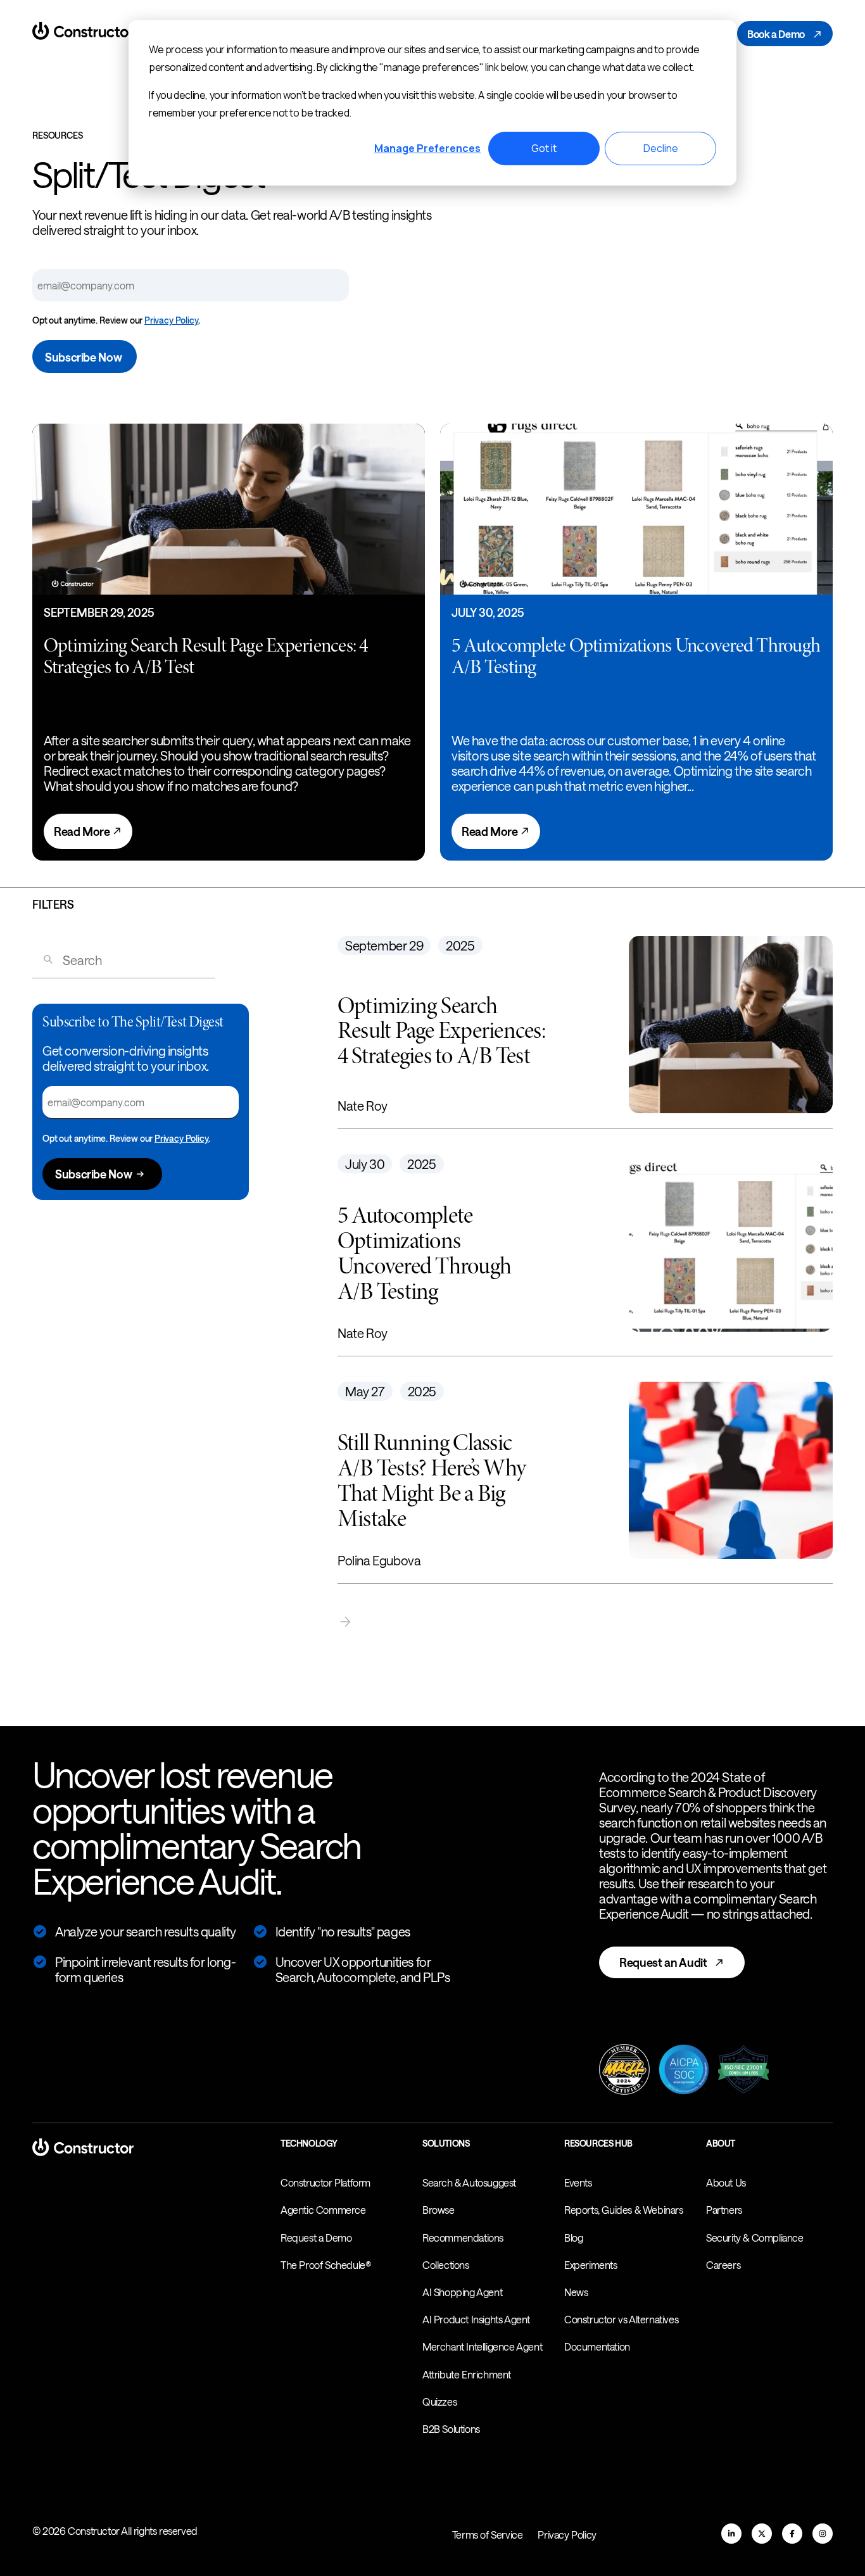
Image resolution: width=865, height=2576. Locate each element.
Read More (83, 831)
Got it (544, 148)
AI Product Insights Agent (476, 2319)
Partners (724, 2210)
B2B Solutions (451, 2429)
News (576, 2292)
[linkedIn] (731, 2534)
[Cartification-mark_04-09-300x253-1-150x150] (743, 2071)
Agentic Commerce (323, 2210)
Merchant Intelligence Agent (482, 2346)
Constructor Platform (325, 2182)
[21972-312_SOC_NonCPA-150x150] (684, 2071)
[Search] (43, 960)
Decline (661, 148)
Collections (446, 2265)
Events (578, 2182)
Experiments (591, 2265)
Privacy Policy (171, 320)
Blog (573, 2238)
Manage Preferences (427, 148)
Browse (439, 2210)
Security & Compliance (755, 2238)
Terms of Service (488, 2535)
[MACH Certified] (624, 2071)
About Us (726, 2182)
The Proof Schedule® (326, 2265)
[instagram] (823, 2534)
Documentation (597, 2346)
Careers (723, 2265)
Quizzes (439, 2402)
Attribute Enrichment (467, 2374)
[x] (762, 2534)
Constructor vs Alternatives (621, 2319)
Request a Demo (316, 2238)
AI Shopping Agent (462, 2292)
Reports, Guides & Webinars (624, 2210)
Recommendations (463, 2238)
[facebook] (792, 2534)
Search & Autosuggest (469, 2182)
